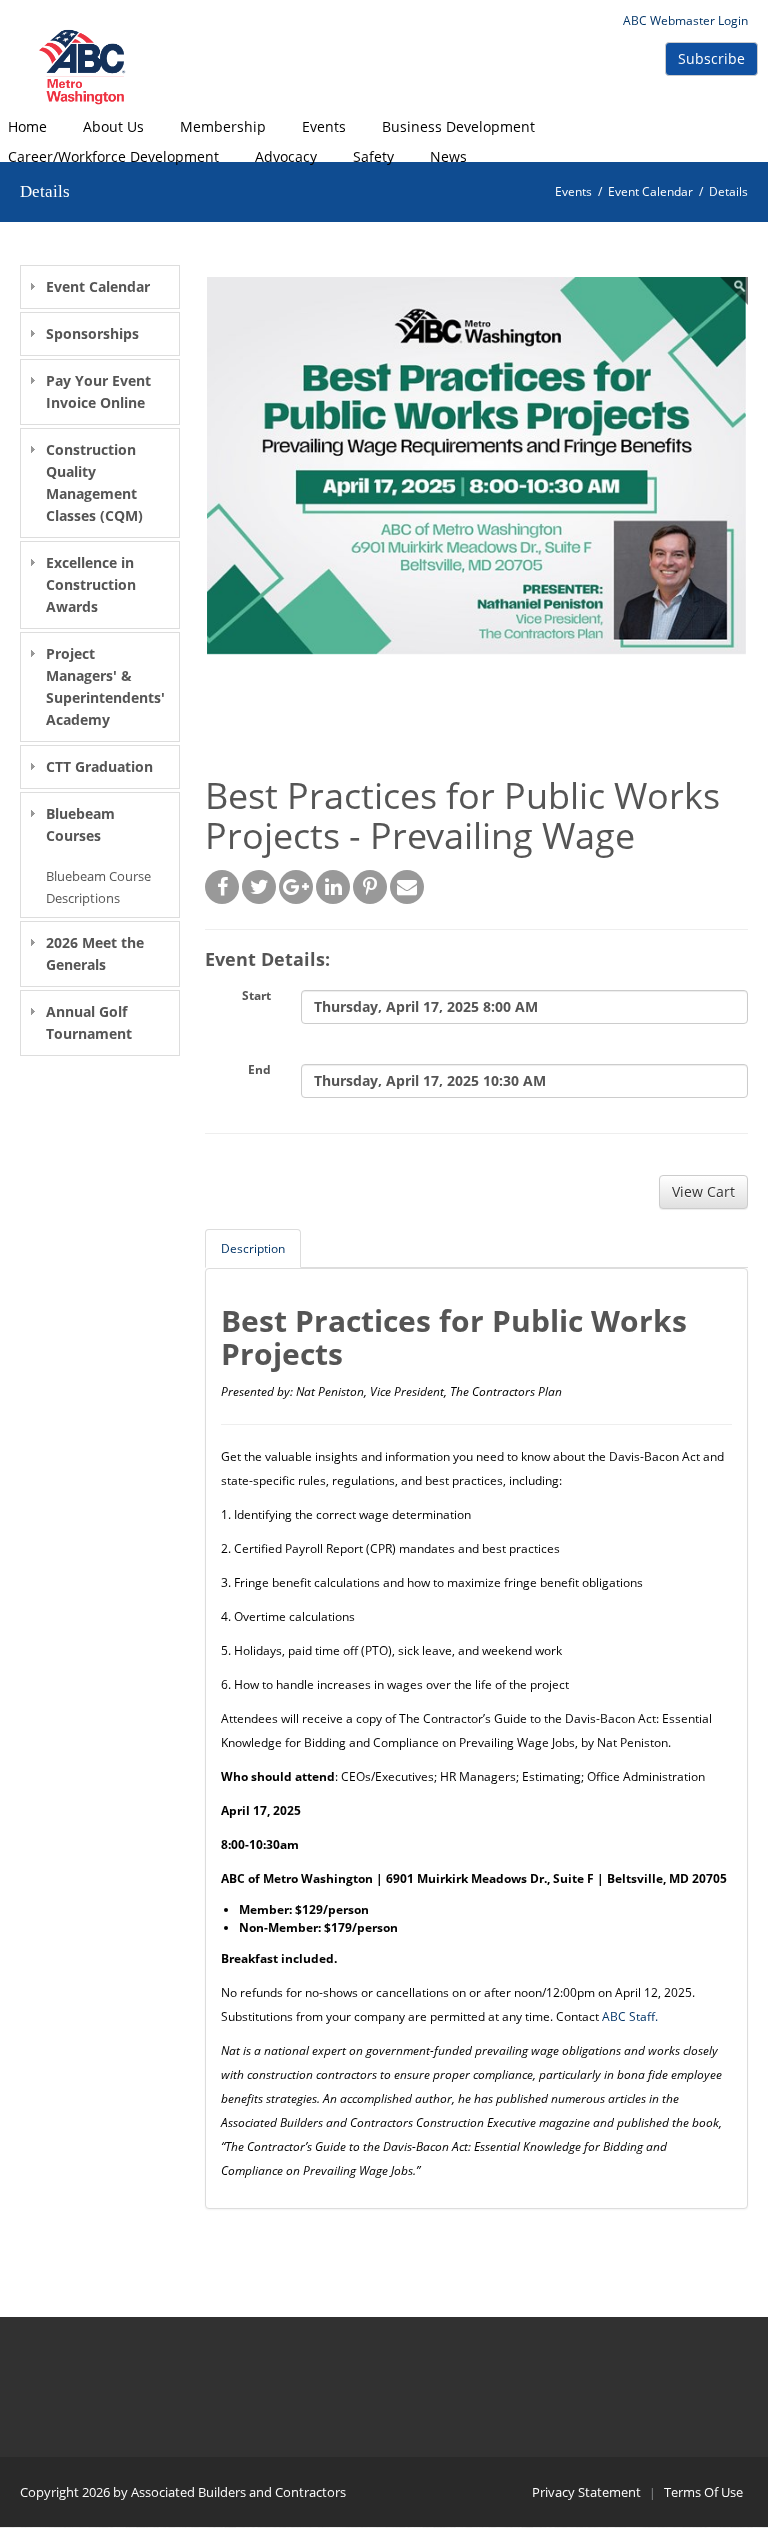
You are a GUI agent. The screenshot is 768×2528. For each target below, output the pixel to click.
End (259, 1069)
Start (256, 995)
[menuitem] (113, 127)
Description (253, 1248)
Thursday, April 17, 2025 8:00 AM (426, 1006)
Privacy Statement (586, 2492)
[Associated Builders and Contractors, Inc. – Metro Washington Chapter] (85, 66)
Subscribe (711, 58)
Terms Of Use (703, 2492)
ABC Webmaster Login (685, 20)
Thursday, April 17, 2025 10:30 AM (430, 1080)
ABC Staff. (630, 2016)
